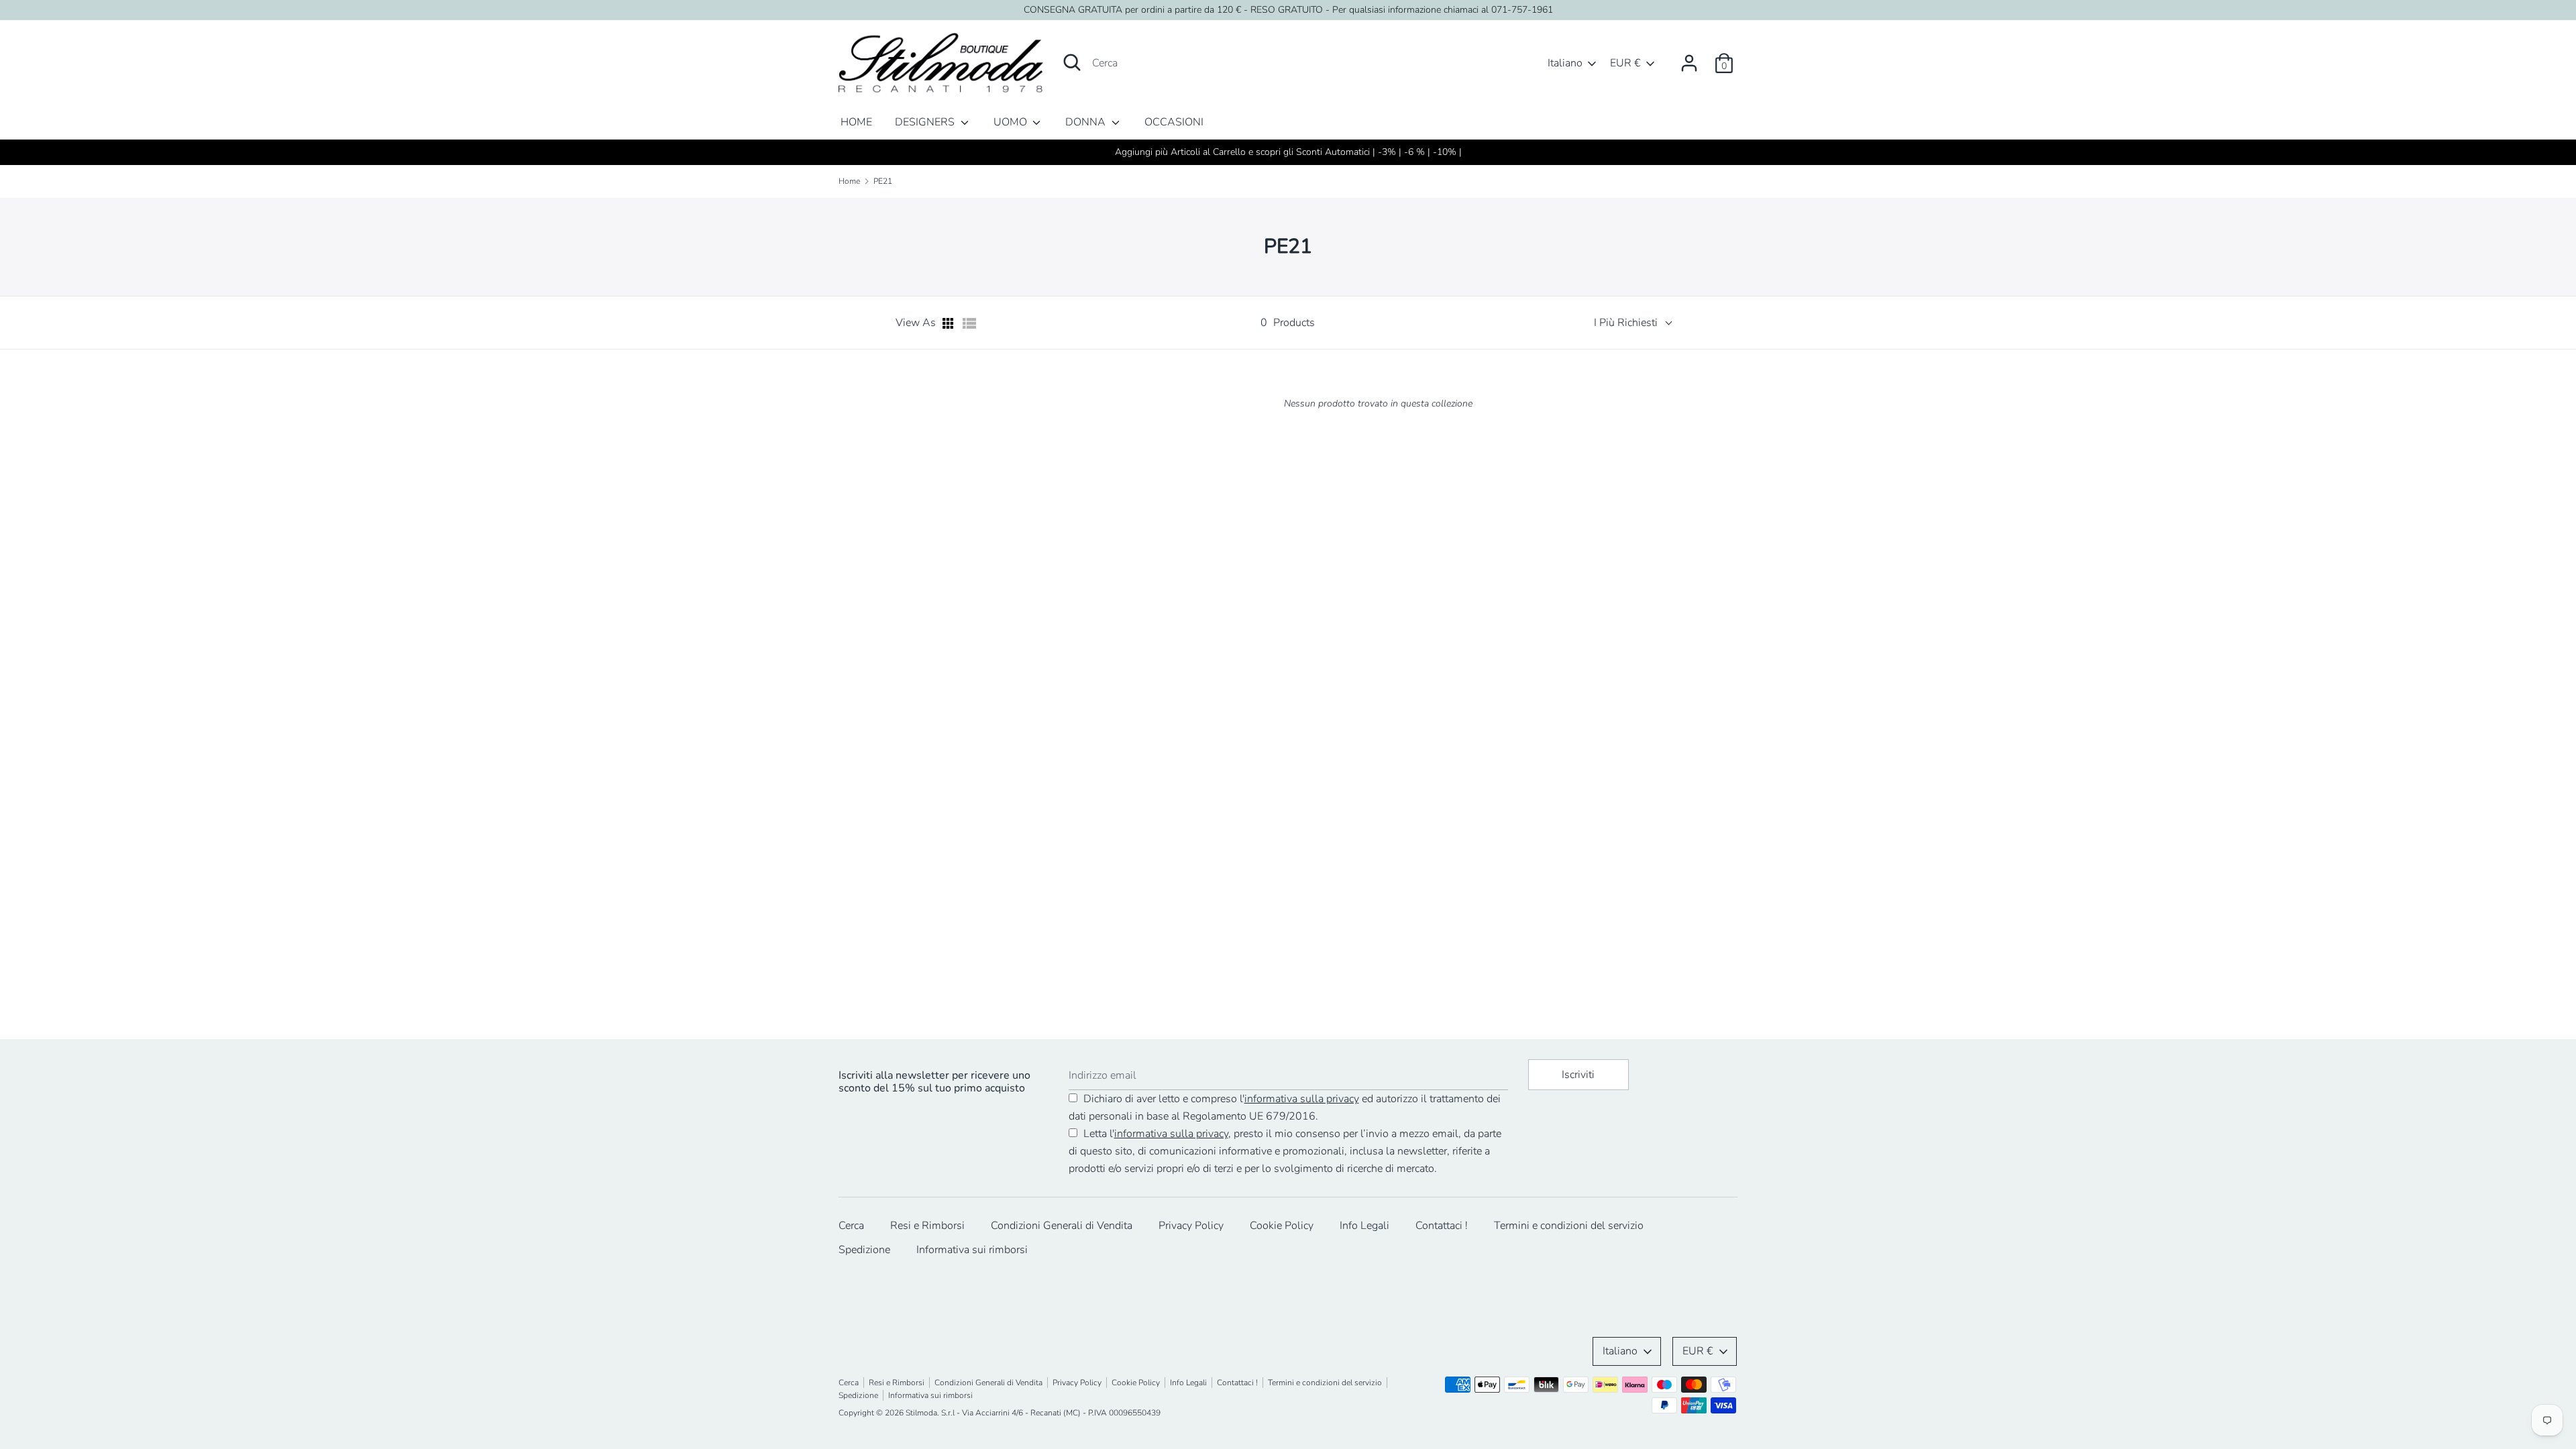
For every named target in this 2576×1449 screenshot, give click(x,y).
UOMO (1012, 122)
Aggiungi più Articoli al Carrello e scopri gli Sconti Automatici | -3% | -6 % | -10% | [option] (1288, 152)
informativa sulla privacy (1302, 1099)
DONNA (1087, 122)
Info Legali (1364, 1226)
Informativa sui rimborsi (972, 1250)
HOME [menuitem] (856, 122)
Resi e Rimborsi (927, 1226)
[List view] (969, 323)
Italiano (1565, 63)
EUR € (1625, 63)
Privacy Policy (1191, 1226)
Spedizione (864, 1250)
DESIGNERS (926, 122)
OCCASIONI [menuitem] (1174, 122)
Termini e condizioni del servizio (1569, 1226)
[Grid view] (949, 323)
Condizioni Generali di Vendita (1062, 1226)
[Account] (1689, 58)
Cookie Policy (1282, 1226)
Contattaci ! (1442, 1226)
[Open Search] (1072, 62)
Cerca (851, 1226)
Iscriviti (1578, 1075)
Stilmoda (921, 1413)
